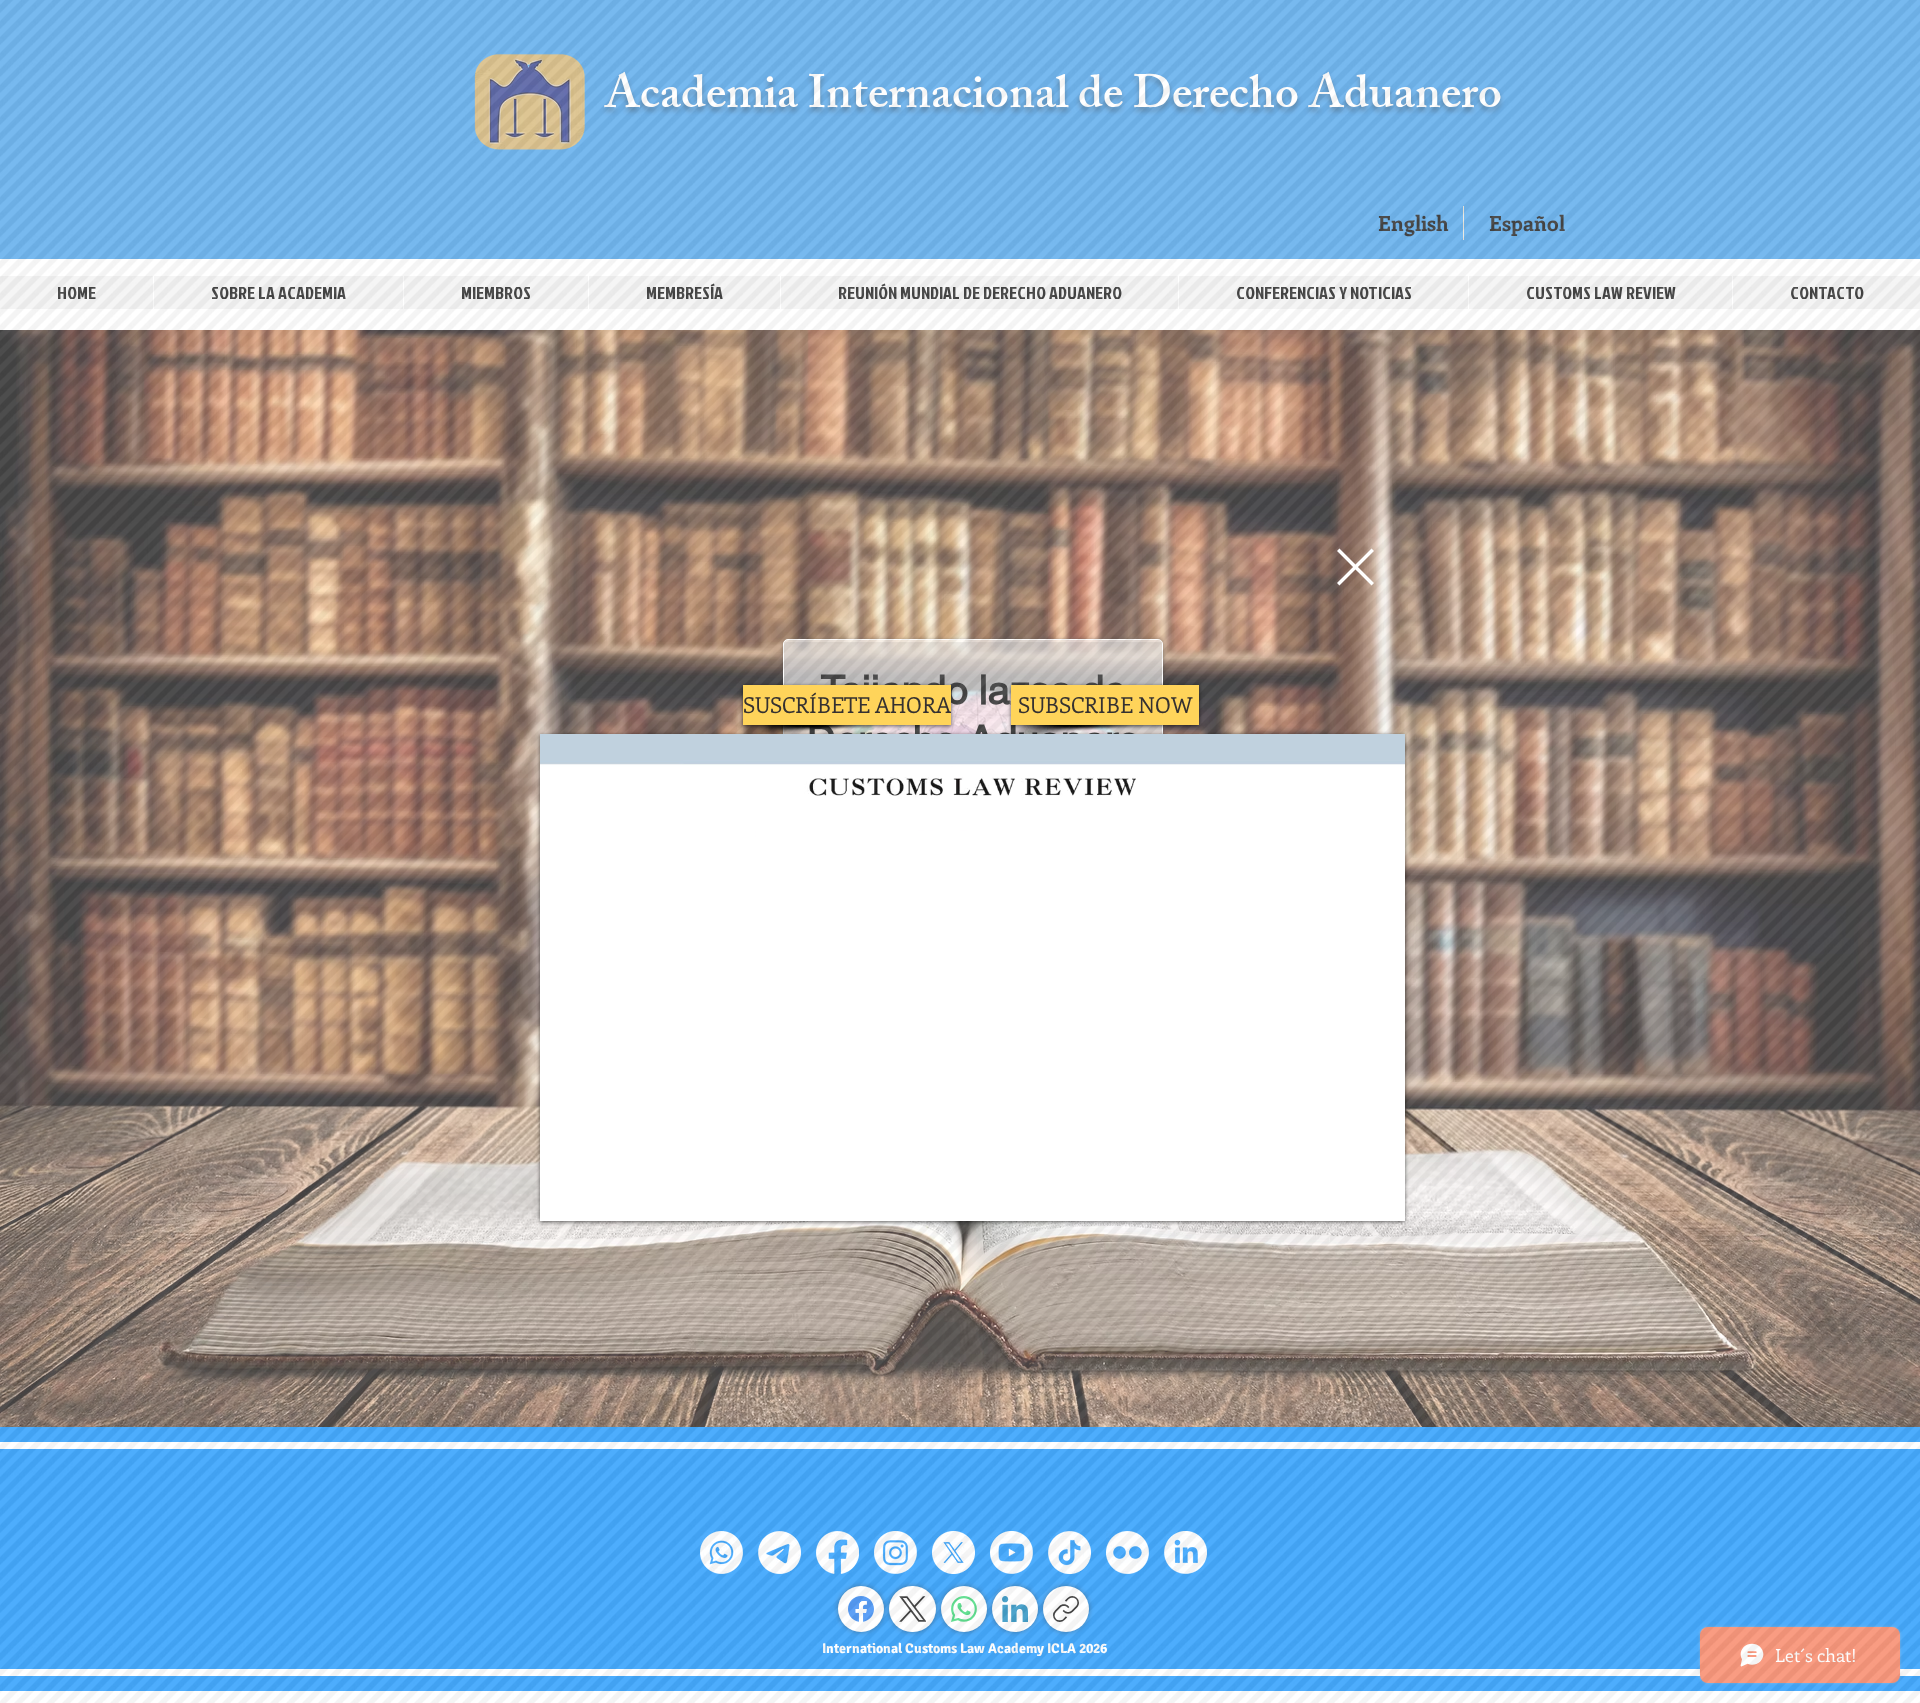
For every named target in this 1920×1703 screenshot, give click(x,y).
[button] (1355, 567)
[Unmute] (600, 1194)
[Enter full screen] (1378, 1194)
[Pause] (566, 1194)
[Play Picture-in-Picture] (1344, 1194)
